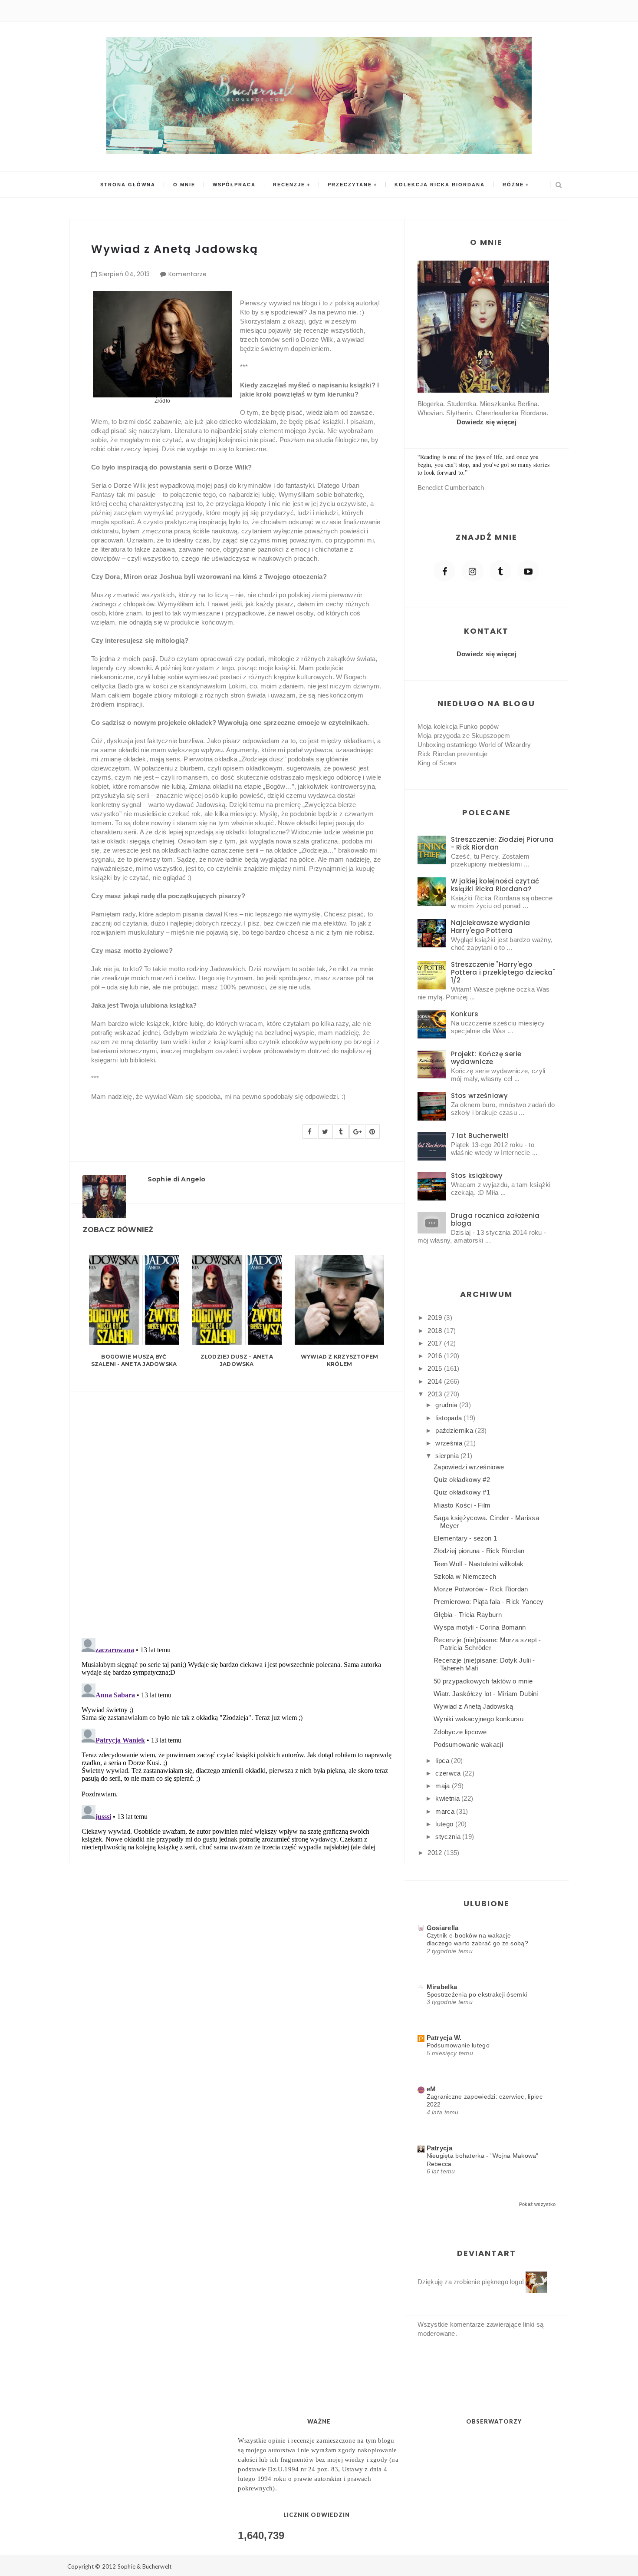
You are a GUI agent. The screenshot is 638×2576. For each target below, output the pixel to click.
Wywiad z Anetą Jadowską (473, 1706)
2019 (436, 1318)
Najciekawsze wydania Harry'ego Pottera (491, 927)
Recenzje (289, 185)
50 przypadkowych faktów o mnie (483, 1681)
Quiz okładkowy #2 (462, 1480)
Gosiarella (443, 1928)
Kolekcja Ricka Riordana (440, 185)
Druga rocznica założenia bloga (495, 1219)
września (450, 1443)
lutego (445, 1824)
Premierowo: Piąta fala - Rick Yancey (489, 1602)
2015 (436, 1368)
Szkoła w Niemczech (465, 1576)
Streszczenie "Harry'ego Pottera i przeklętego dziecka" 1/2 (503, 972)
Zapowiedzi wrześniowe (469, 1467)
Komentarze (188, 274)
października (455, 1430)
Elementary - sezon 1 (465, 1538)
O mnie (184, 185)
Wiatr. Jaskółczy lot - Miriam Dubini (486, 1694)
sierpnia (448, 1456)
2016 (436, 1356)
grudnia (447, 1405)
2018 (436, 1331)
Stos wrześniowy (480, 1096)
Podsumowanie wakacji (468, 1744)
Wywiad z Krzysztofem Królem (340, 1360)
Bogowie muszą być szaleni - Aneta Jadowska (134, 1360)
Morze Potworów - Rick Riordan (481, 1589)
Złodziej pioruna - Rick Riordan (479, 1551)
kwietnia (448, 1798)
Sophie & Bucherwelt (145, 2566)
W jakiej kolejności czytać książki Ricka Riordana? (495, 885)
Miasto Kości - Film (462, 1505)
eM (431, 2089)
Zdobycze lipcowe (460, 1732)
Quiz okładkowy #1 (462, 1492)
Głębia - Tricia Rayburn (468, 1615)
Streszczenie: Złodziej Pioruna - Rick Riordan (502, 843)
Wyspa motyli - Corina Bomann (480, 1627)
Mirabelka (442, 1987)
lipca (443, 1761)
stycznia (449, 1837)
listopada (449, 1418)
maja (444, 1786)
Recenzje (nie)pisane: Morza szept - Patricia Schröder (487, 1644)
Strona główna (128, 185)
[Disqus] (237, 1510)
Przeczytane (350, 185)
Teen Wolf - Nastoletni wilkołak (478, 1564)
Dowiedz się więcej (487, 422)
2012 (436, 1853)
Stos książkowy (477, 1176)
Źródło (162, 401)
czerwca (449, 1773)
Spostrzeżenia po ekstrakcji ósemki (477, 1994)
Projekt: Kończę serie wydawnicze (486, 1058)
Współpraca (234, 185)
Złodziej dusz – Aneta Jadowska (237, 1360)
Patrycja (439, 2148)
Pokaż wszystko (537, 2204)
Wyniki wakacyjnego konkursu (478, 1719)
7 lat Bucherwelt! (480, 1136)
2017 (436, 1343)
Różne (513, 185)
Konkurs (465, 1014)
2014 (436, 1381)
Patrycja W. (444, 2038)
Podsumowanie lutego (458, 2045)
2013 (436, 1394)
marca (446, 1811)
